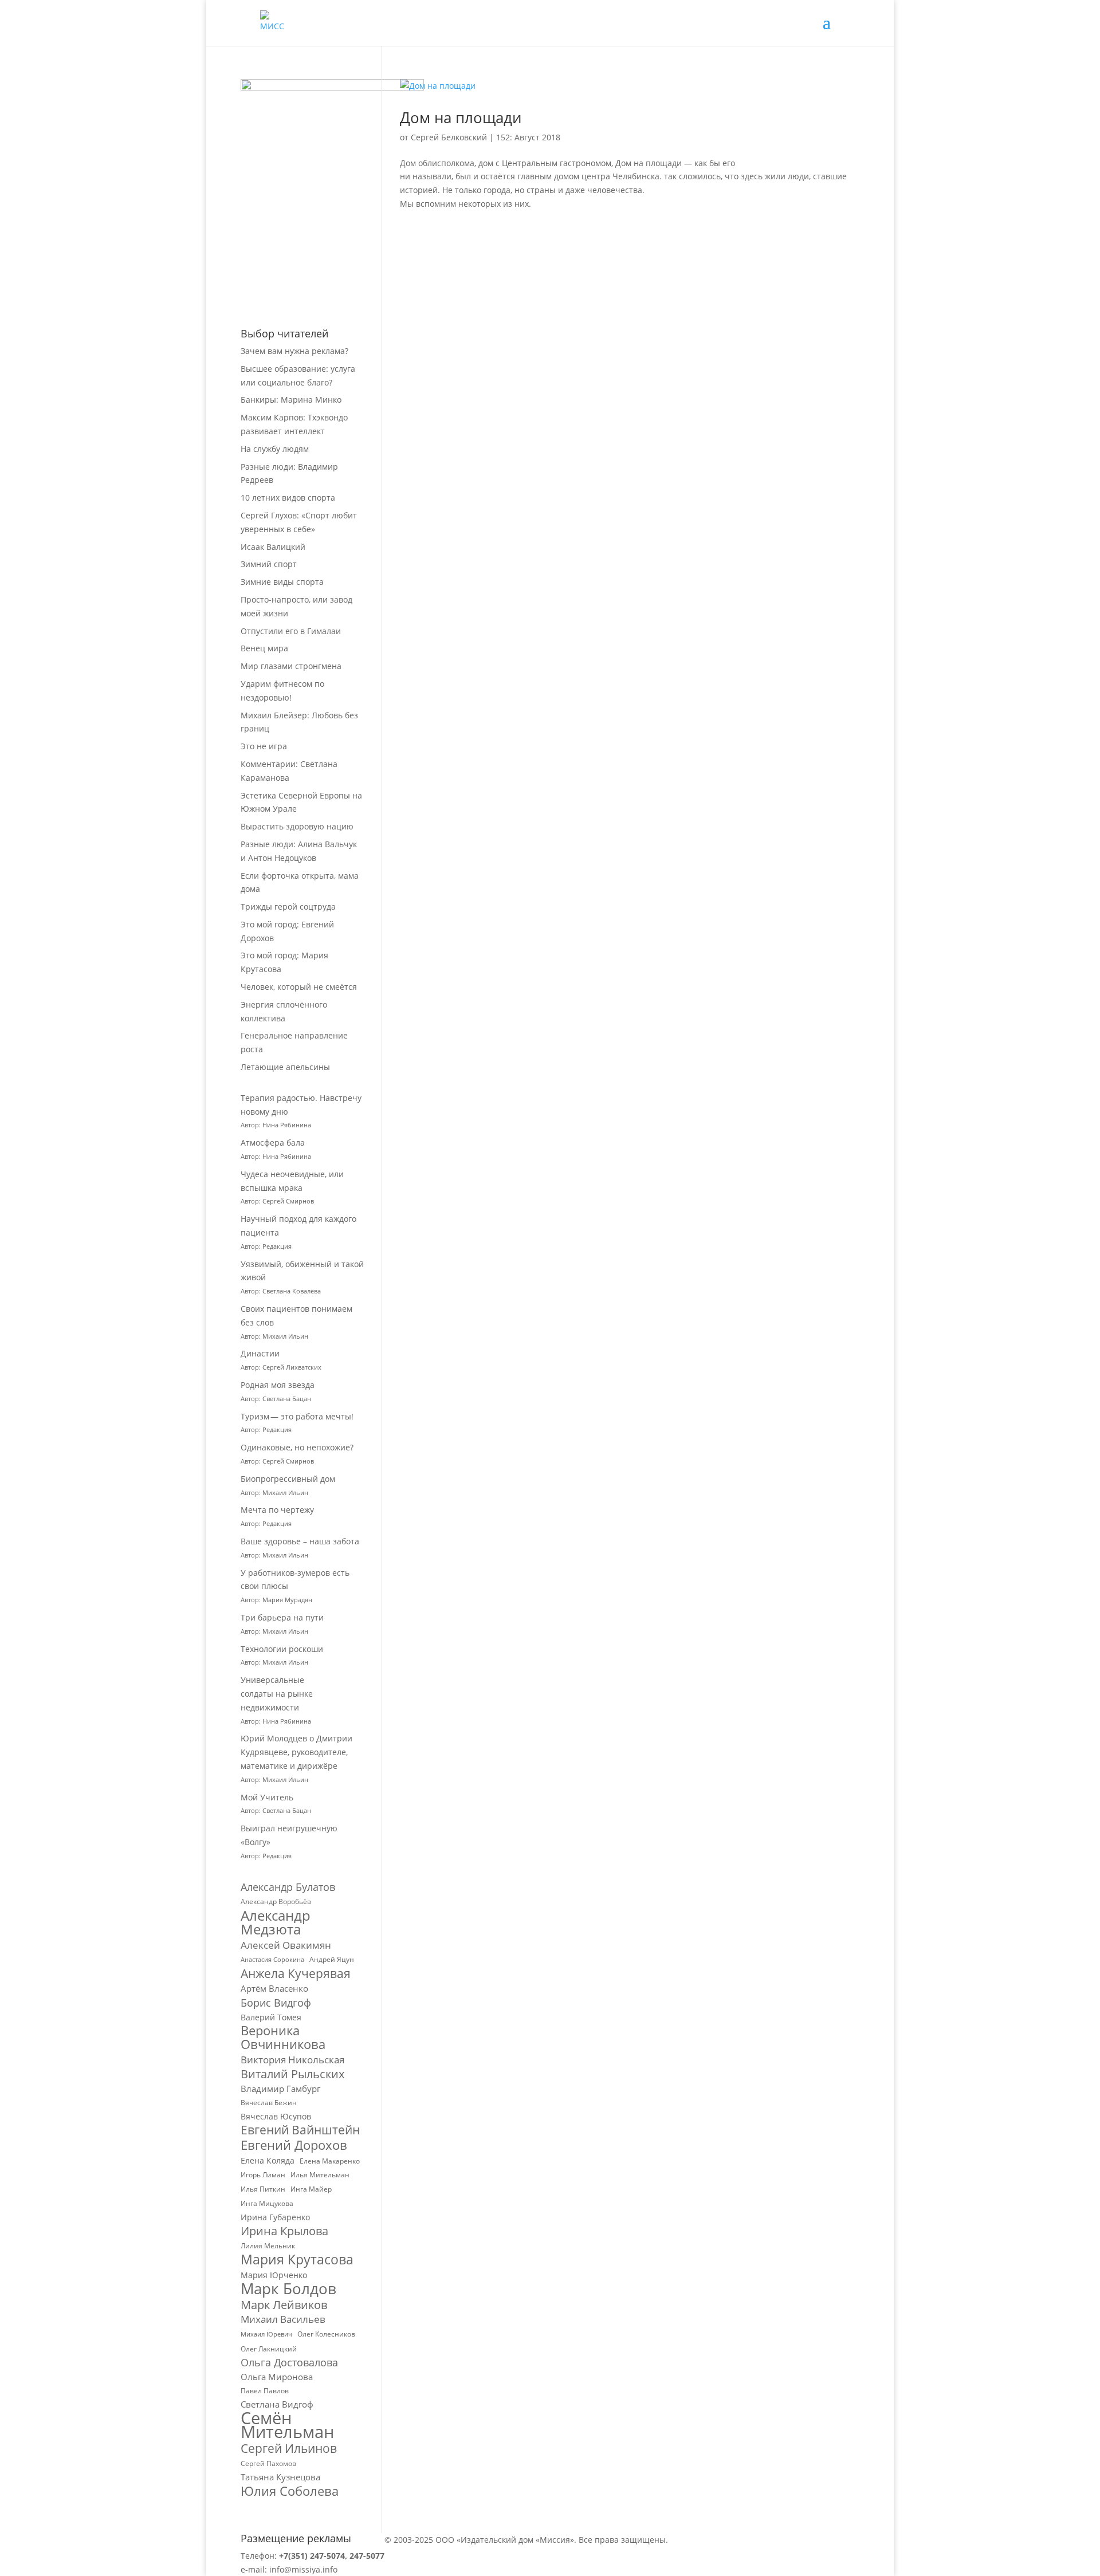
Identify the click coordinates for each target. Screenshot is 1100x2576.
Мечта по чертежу (277, 1510)
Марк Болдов (288, 2289)
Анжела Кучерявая (296, 1974)
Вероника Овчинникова (283, 2038)
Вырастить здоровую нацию (297, 826)
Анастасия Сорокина (272, 1960)
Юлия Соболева (290, 2491)
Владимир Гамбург (280, 2089)
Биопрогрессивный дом (288, 1479)
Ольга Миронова (277, 2377)
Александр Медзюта (276, 1922)
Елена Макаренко (330, 2161)
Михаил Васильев (283, 2319)
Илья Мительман (320, 2175)
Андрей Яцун (332, 1959)
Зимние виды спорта (282, 582)
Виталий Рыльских (292, 2074)
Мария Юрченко (274, 2275)
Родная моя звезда (278, 1385)
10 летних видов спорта (288, 497)
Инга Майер (311, 2189)
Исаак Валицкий (273, 547)
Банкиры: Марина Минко (291, 400)
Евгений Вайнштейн (300, 2130)
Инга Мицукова (267, 2203)
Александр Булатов (288, 1887)
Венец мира (264, 648)
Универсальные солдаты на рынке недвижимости (277, 1694)
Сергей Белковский (449, 137)
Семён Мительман (287, 2425)
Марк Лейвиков (284, 2305)
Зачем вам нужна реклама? (294, 351)
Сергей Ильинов (289, 2449)
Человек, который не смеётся (299, 987)
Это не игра (264, 746)
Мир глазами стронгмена (291, 666)
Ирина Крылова (284, 2231)
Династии (260, 1353)
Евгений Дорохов (294, 2145)
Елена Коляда (268, 2160)
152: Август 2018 (528, 137)
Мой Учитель (267, 1797)
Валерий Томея (271, 2017)
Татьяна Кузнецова (280, 2477)
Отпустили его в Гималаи (291, 631)
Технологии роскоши (282, 1649)
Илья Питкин (263, 2189)
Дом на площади (461, 117)
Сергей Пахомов (268, 2463)
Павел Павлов (265, 2391)
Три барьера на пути (282, 1617)
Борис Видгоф (276, 2003)
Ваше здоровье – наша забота (300, 1541)
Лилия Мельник (268, 2246)
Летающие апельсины (285, 1067)
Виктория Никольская (292, 2060)
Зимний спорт (269, 564)
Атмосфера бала (274, 1143)
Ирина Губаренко (275, 2217)
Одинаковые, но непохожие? (297, 1447)
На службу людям (275, 449)
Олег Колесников (326, 2334)
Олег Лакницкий (269, 2349)
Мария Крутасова (297, 2260)
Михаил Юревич (266, 2334)
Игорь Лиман (263, 2175)
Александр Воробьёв (276, 1901)
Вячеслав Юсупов (276, 2116)
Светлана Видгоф (277, 2404)
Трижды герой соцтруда (288, 906)
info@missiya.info (303, 2569)
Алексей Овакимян (286, 1945)
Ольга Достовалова (289, 2363)
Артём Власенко (274, 1988)
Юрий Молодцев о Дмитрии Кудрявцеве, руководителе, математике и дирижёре (296, 1752)
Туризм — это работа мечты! (297, 1416)
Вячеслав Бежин (269, 2103)
